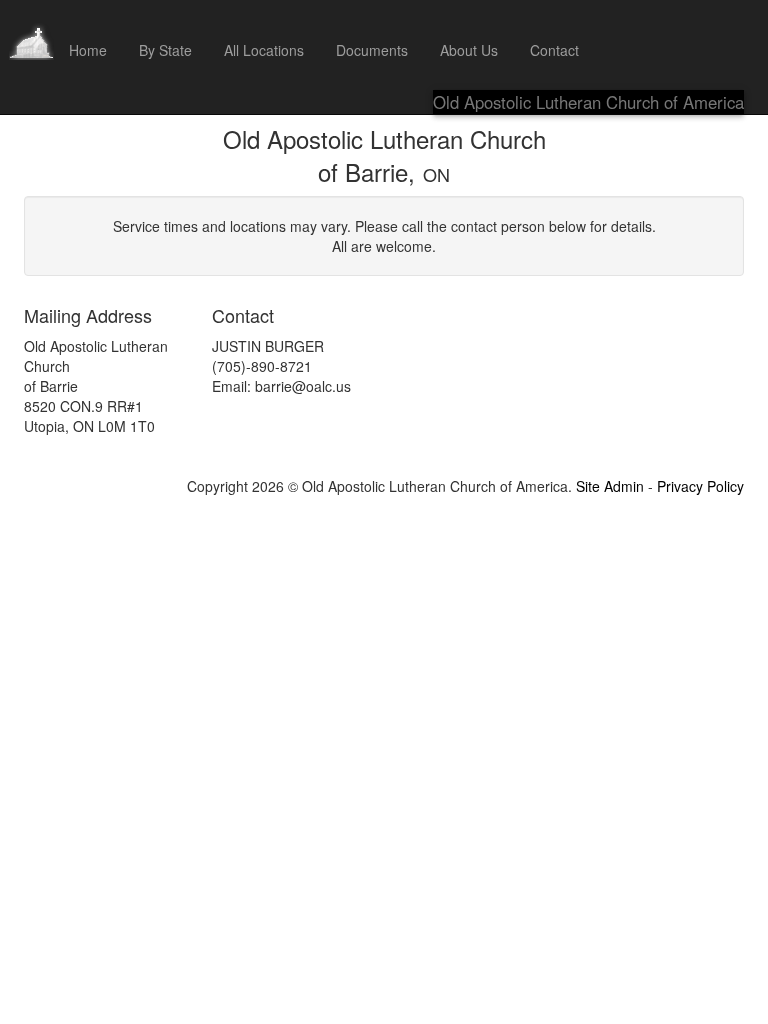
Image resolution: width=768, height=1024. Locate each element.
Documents (372, 50)
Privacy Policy (700, 486)
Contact (554, 50)
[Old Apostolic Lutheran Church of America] (31, 25)
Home (88, 50)
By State (165, 50)
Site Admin (610, 486)
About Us (469, 50)
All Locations (264, 50)
